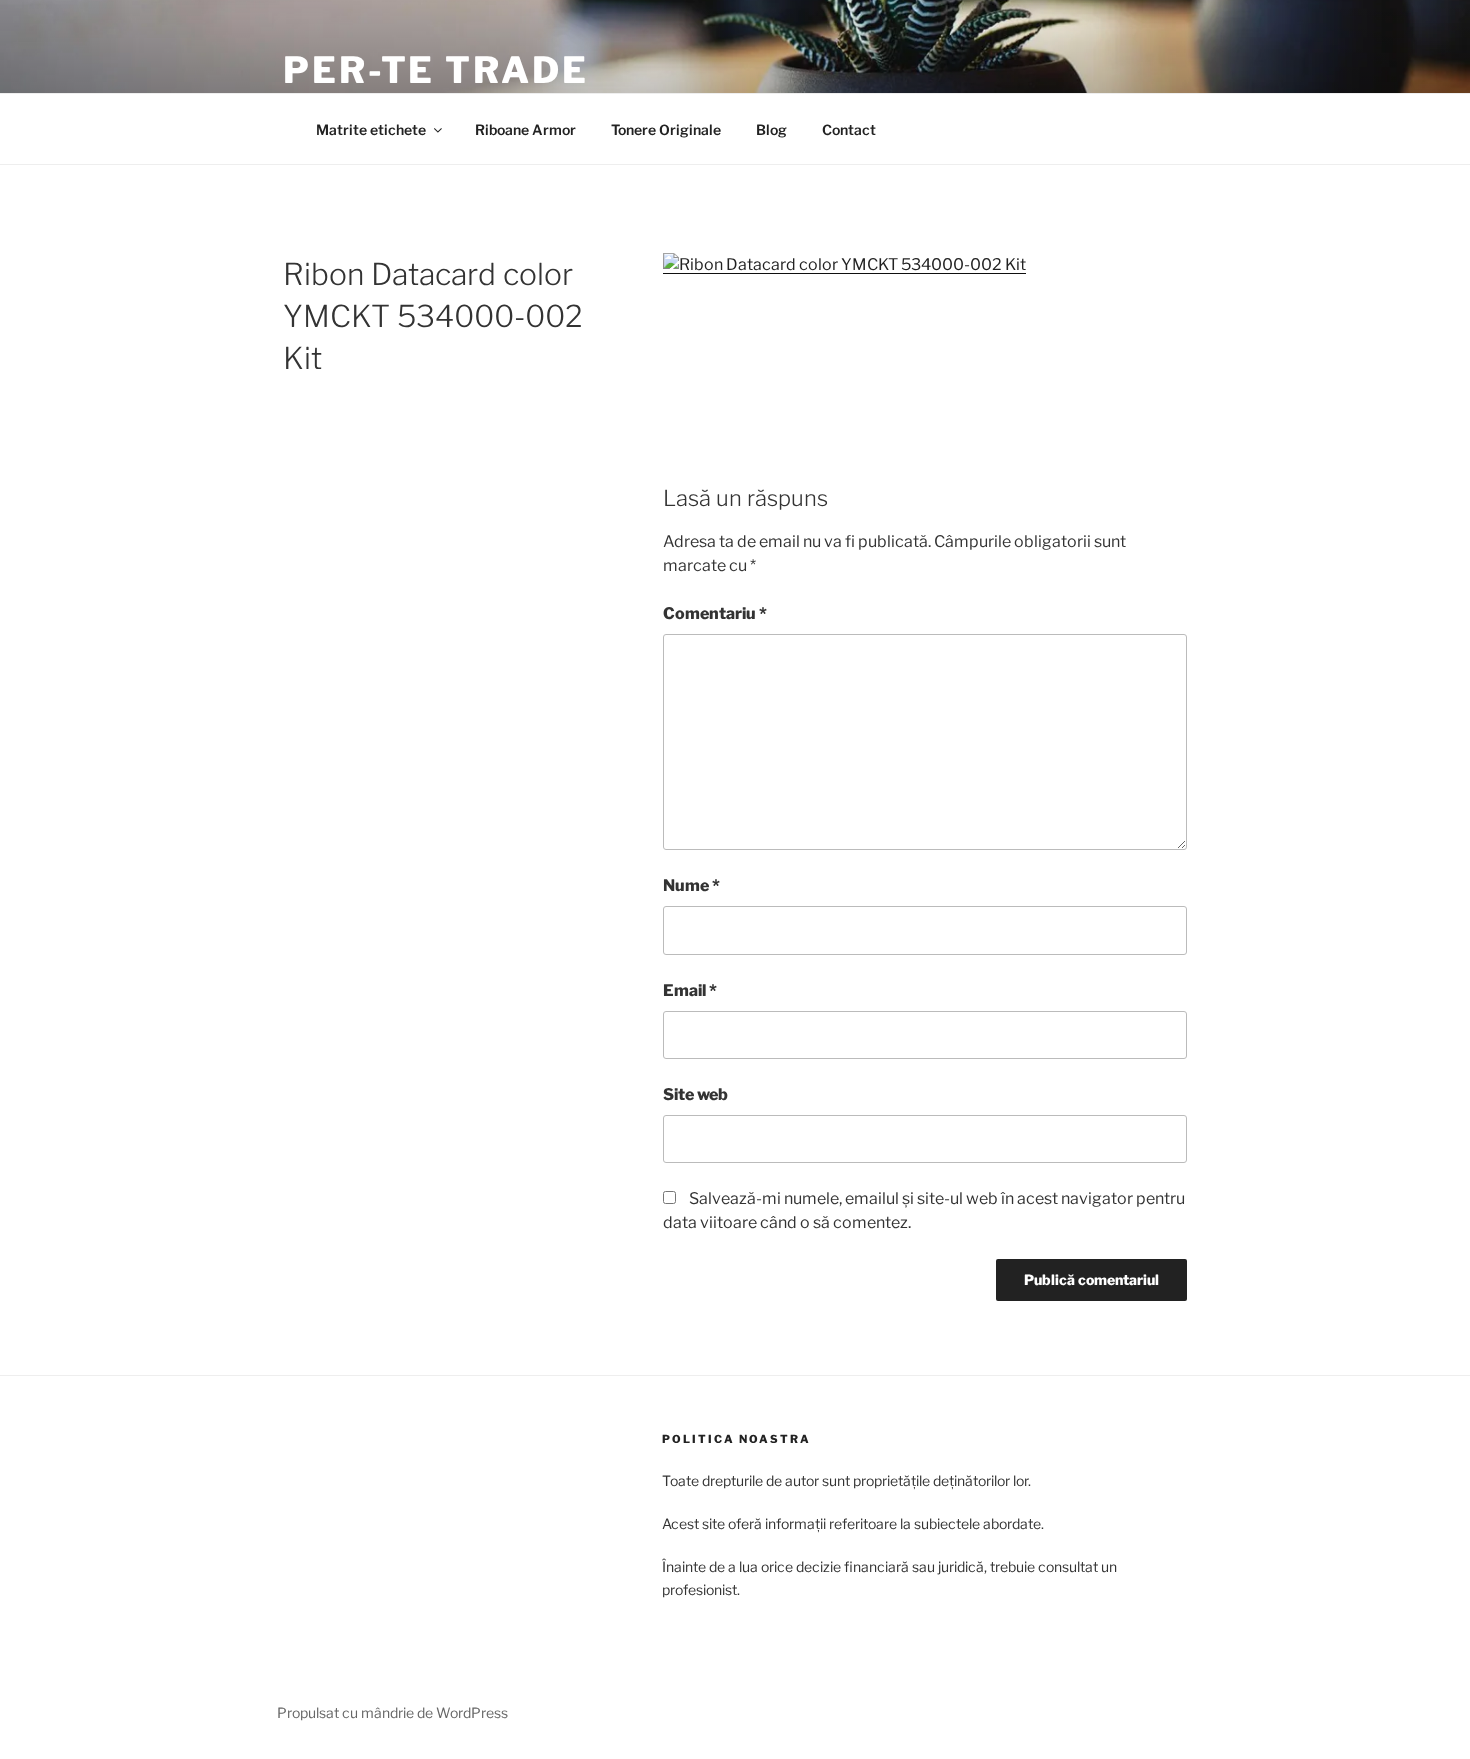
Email (690, 990)
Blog (771, 129)
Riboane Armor (525, 129)
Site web (695, 1094)
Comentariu (715, 613)
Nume (691, 885)
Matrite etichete (371, 129)
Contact (849, 129)
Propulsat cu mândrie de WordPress (392, 1712)
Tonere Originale (666, 129)
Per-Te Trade (436, 70)
